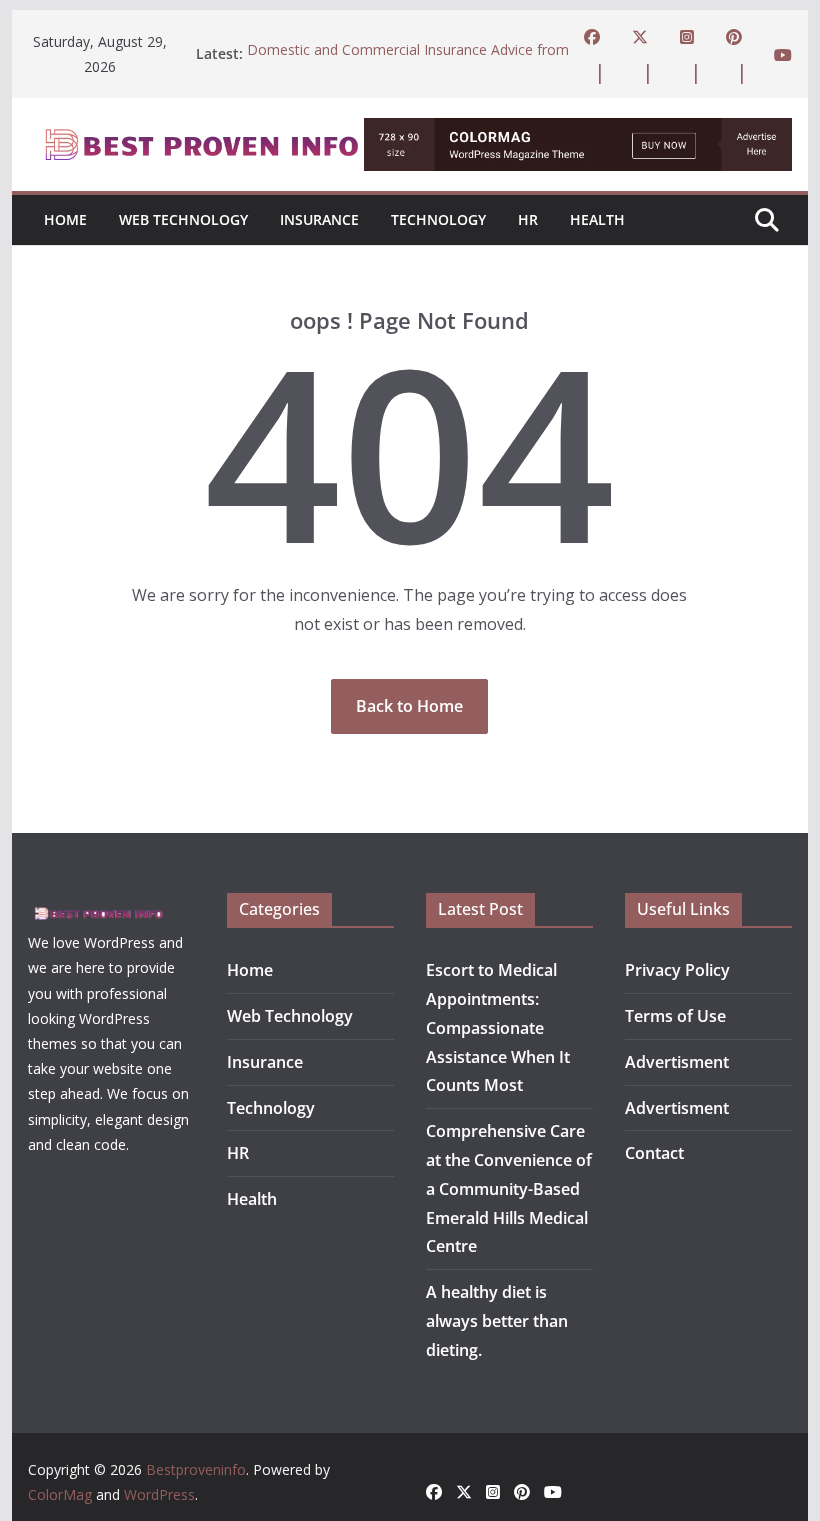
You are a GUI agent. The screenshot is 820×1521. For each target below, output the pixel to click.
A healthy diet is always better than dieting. (497, 1321)
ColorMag (60, 1494)
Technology (438, 219)
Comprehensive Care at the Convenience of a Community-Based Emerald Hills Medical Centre (509, 1188)
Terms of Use (675, 1016)
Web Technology (183, 219)
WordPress (159, 1494)
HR (528, 219)
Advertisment (677, 1062)
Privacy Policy (677, 970)
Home (65, 219)
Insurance (319, 219)
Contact (654, 1153)
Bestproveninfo (196, 1469)
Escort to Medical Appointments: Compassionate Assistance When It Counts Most (498, 1027)
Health (597, 219)
